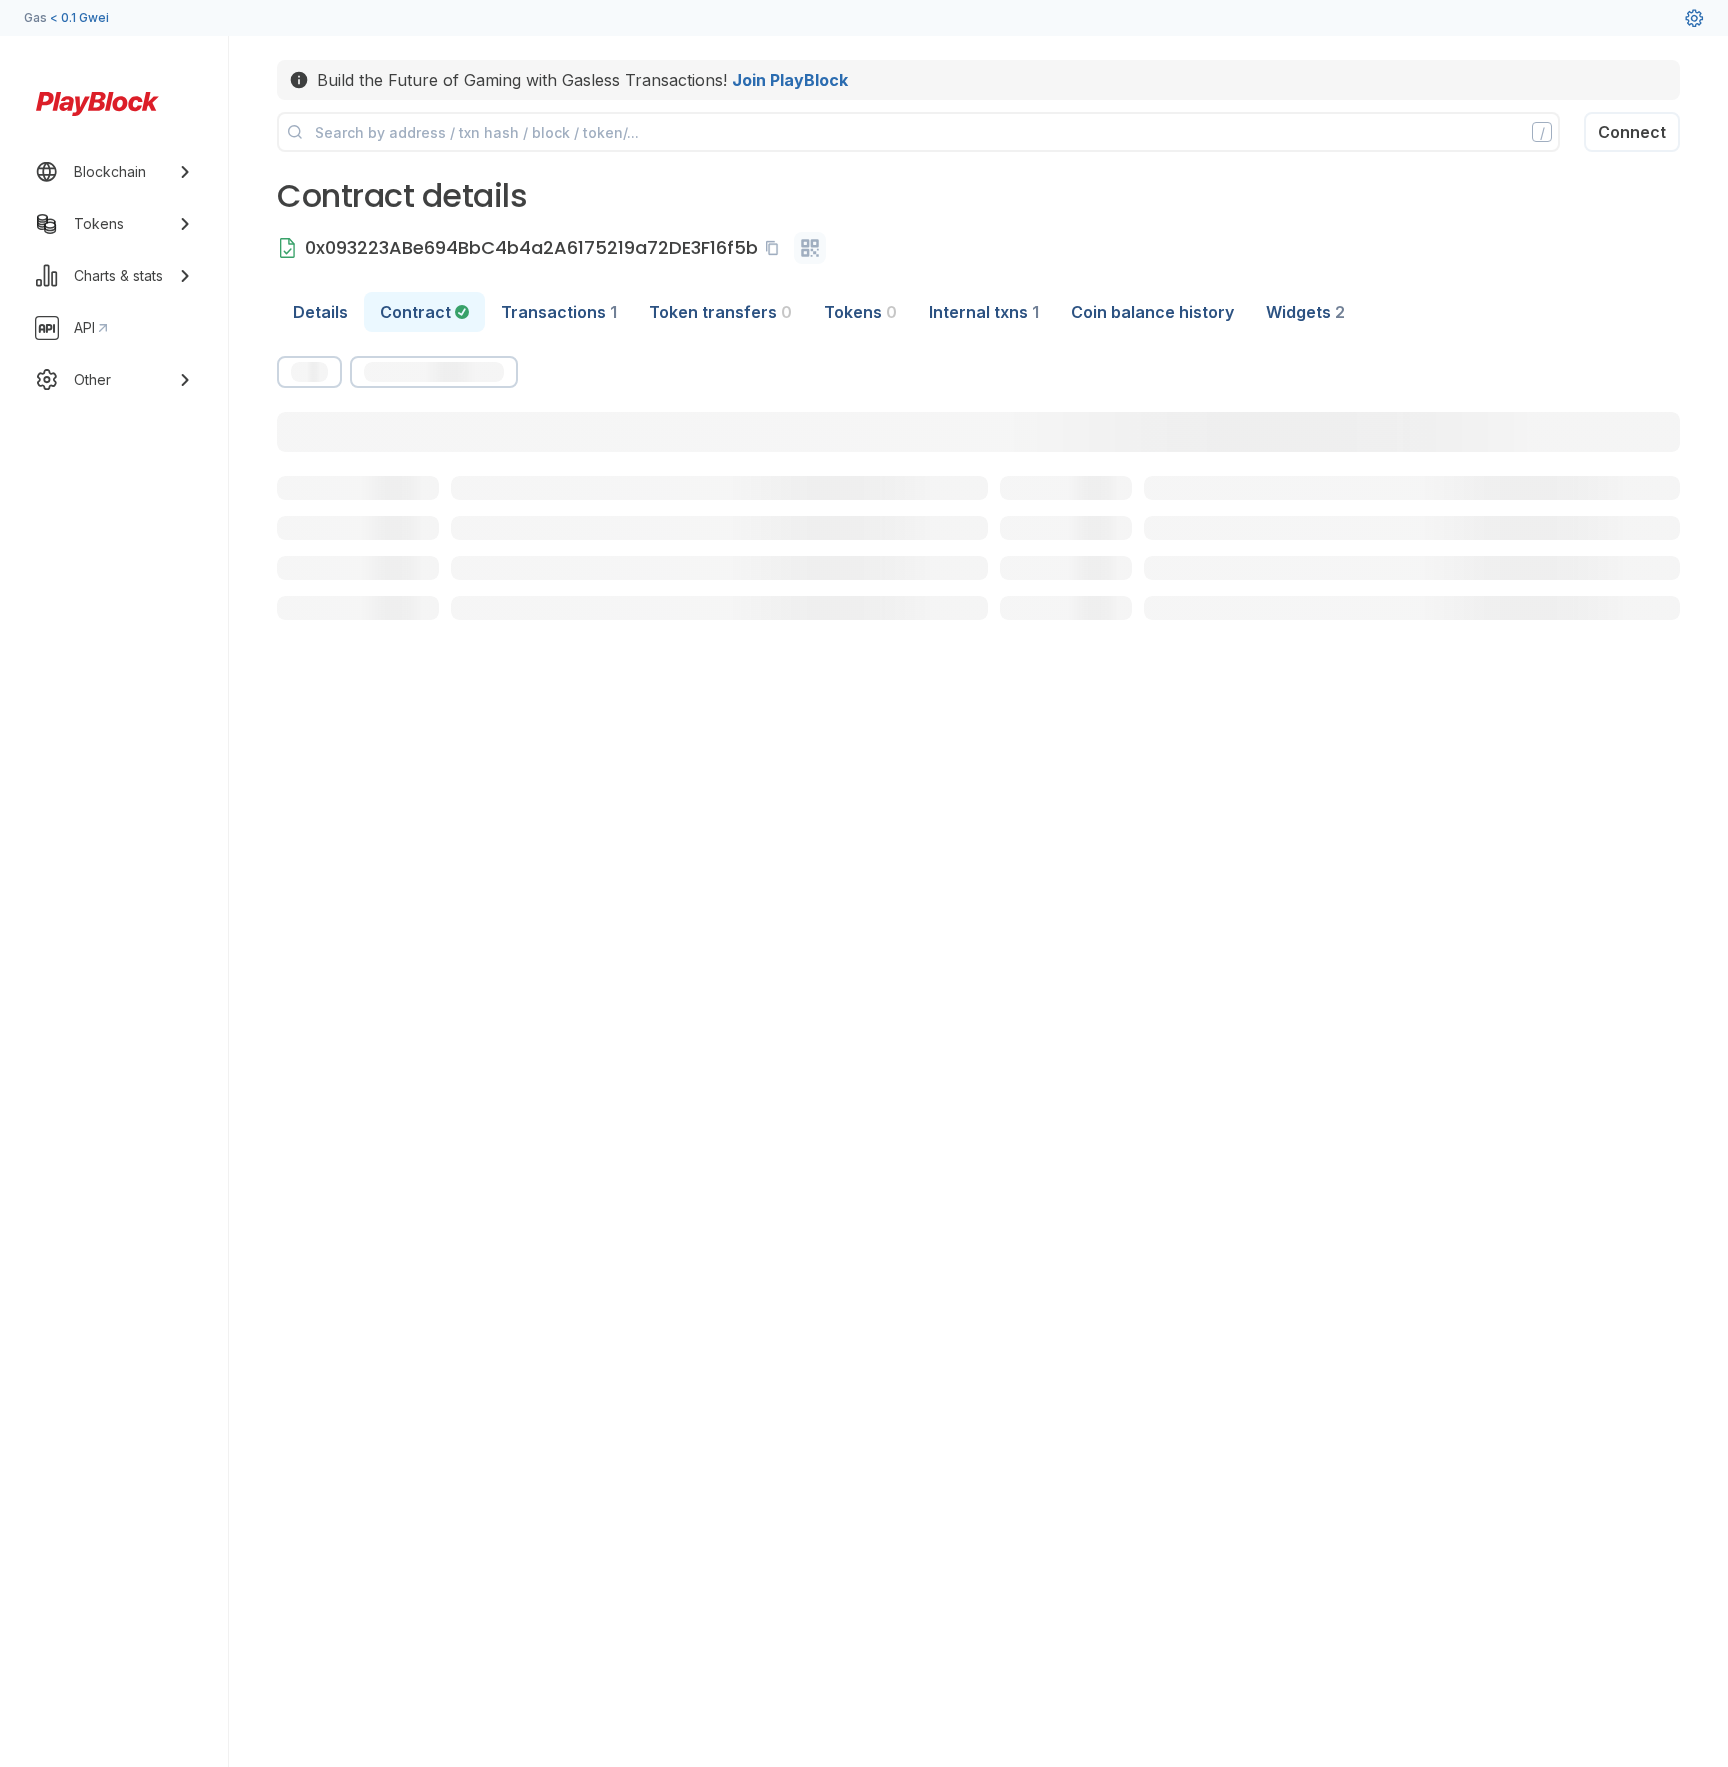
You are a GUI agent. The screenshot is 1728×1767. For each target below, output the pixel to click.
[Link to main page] (97, 104)
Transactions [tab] (559, 312)
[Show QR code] (810, 248)
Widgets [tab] (1305, 312)
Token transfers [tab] (720, 312)
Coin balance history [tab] (1152, 312)
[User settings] (1694, 18)
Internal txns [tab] (984, 312)
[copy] (776, 248)
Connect (1632, 132)
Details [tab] (320, 312)
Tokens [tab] (860, 312)
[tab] (424, 312)
